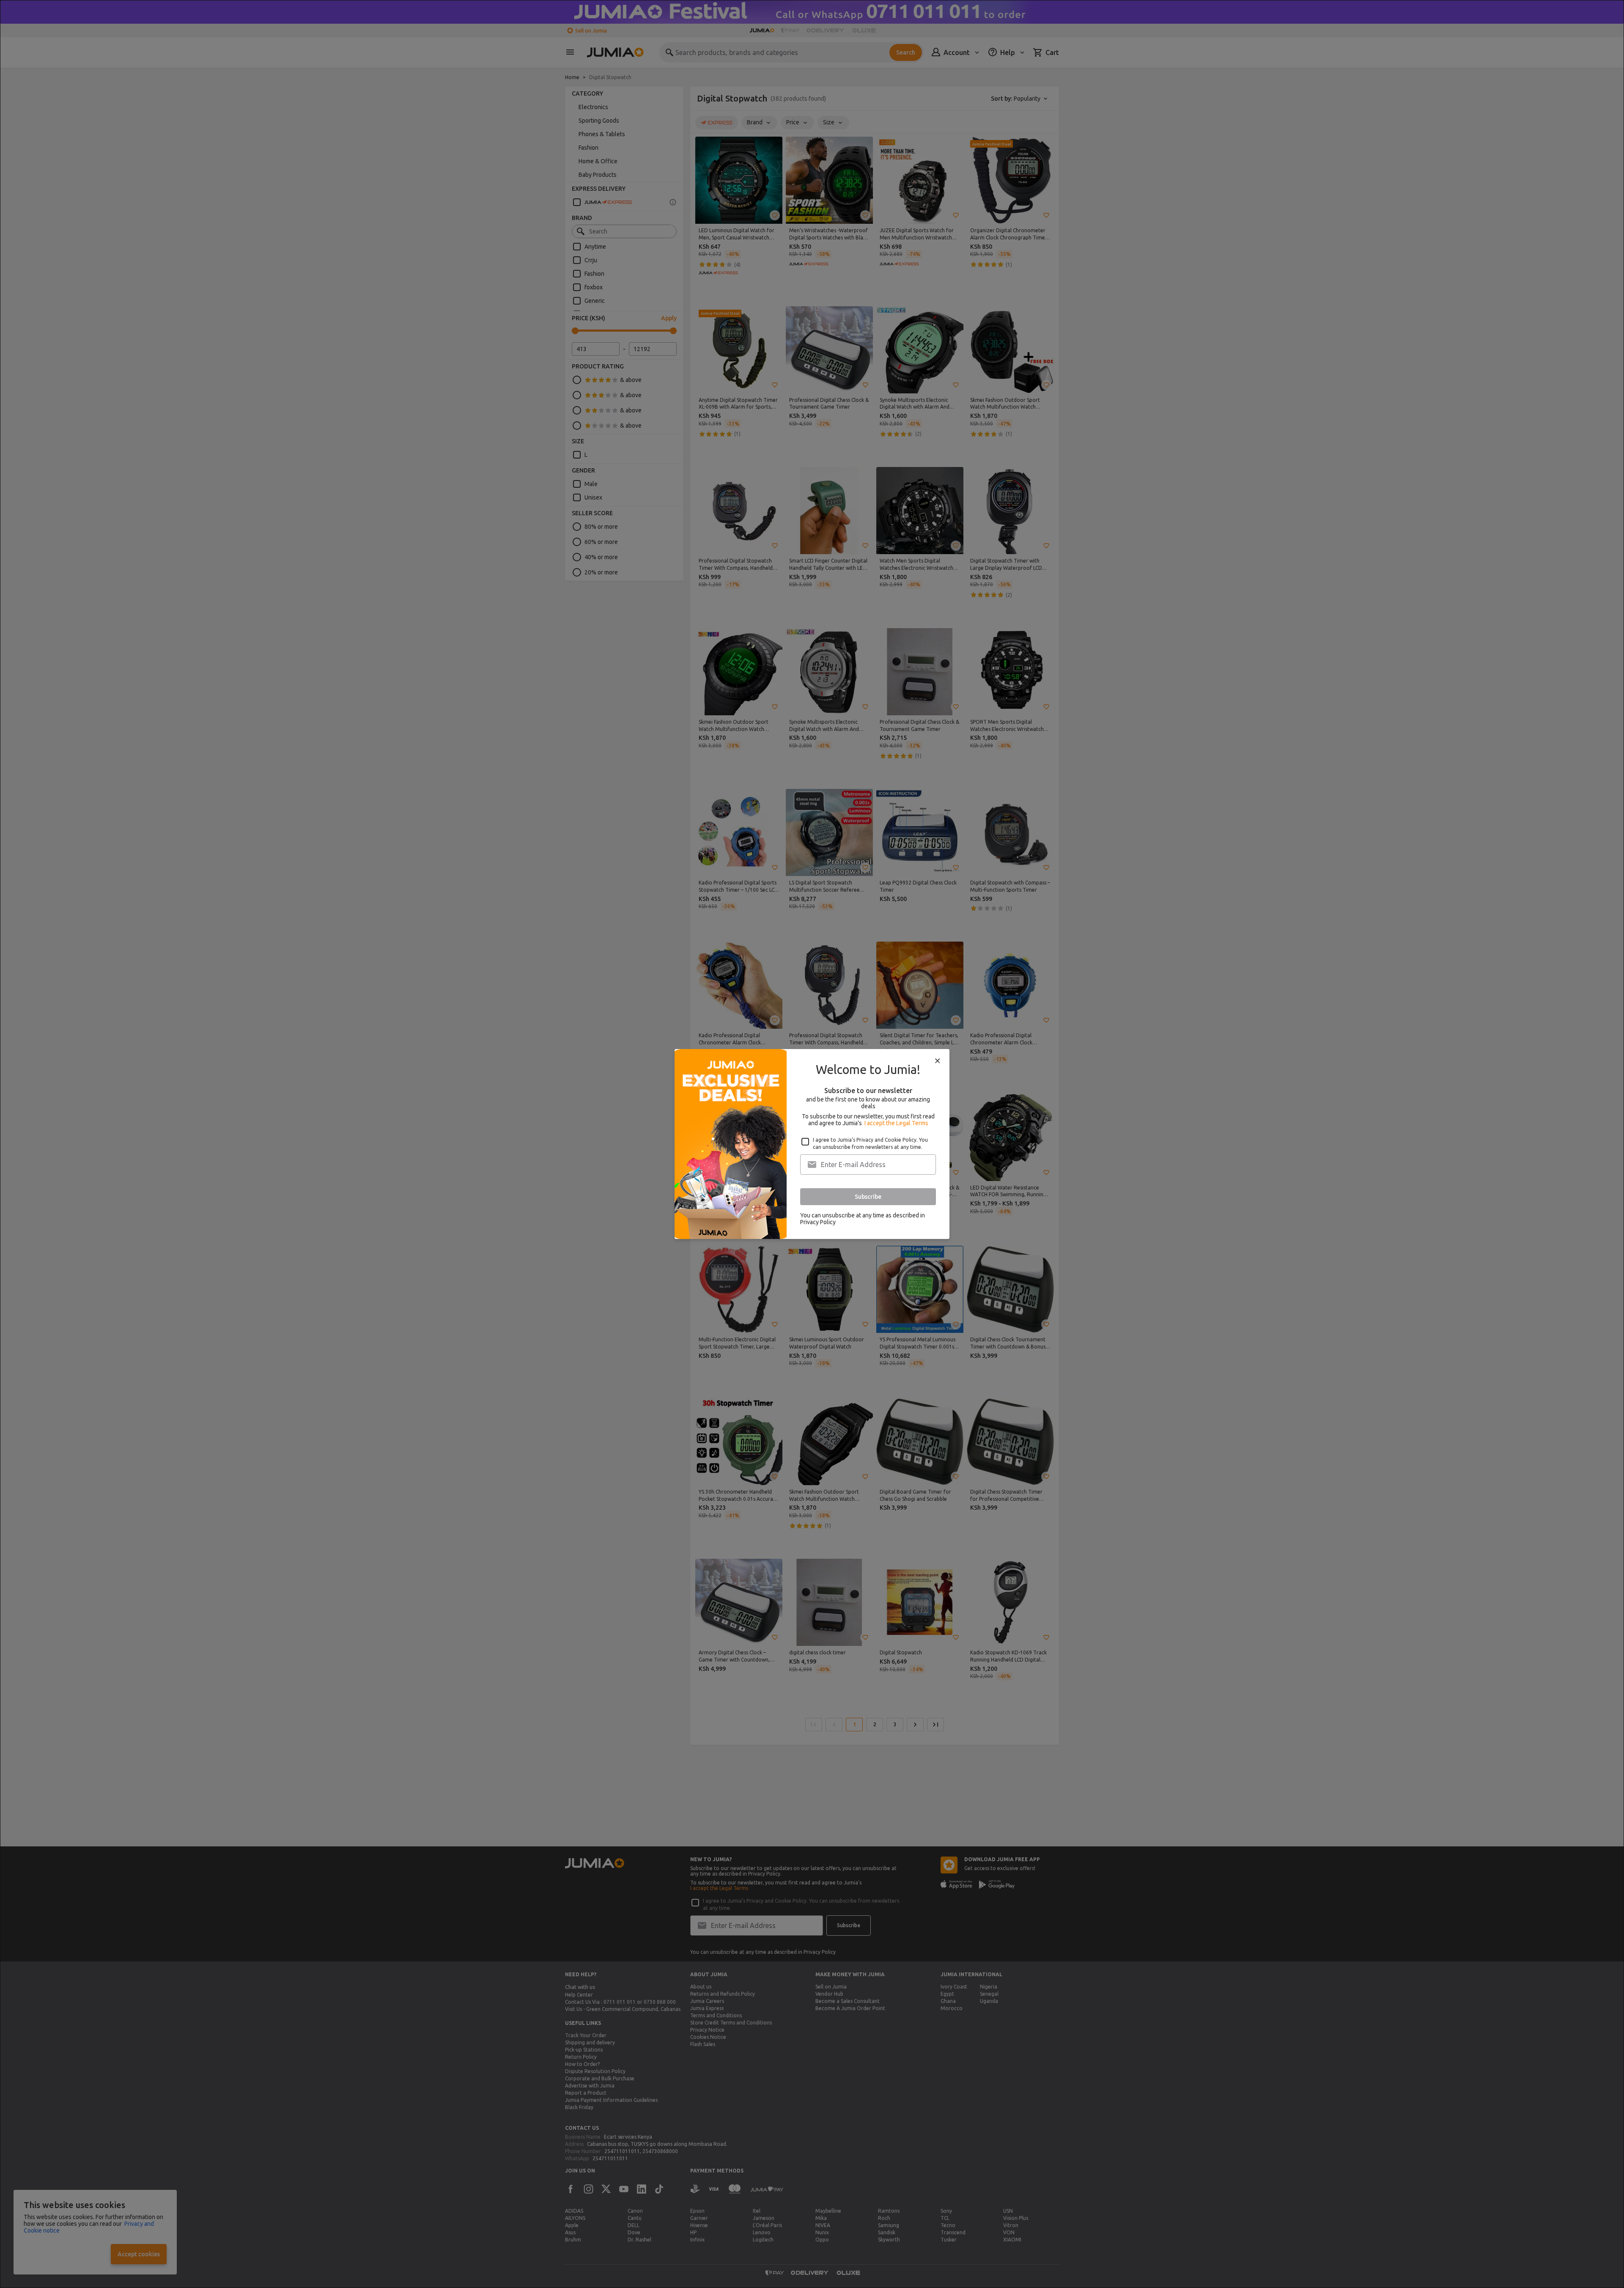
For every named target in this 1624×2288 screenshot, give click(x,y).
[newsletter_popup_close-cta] (938, 1061)
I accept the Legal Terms (896, 1123)
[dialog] (812, 1144)
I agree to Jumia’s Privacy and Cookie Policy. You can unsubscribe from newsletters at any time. (870, 1143)
